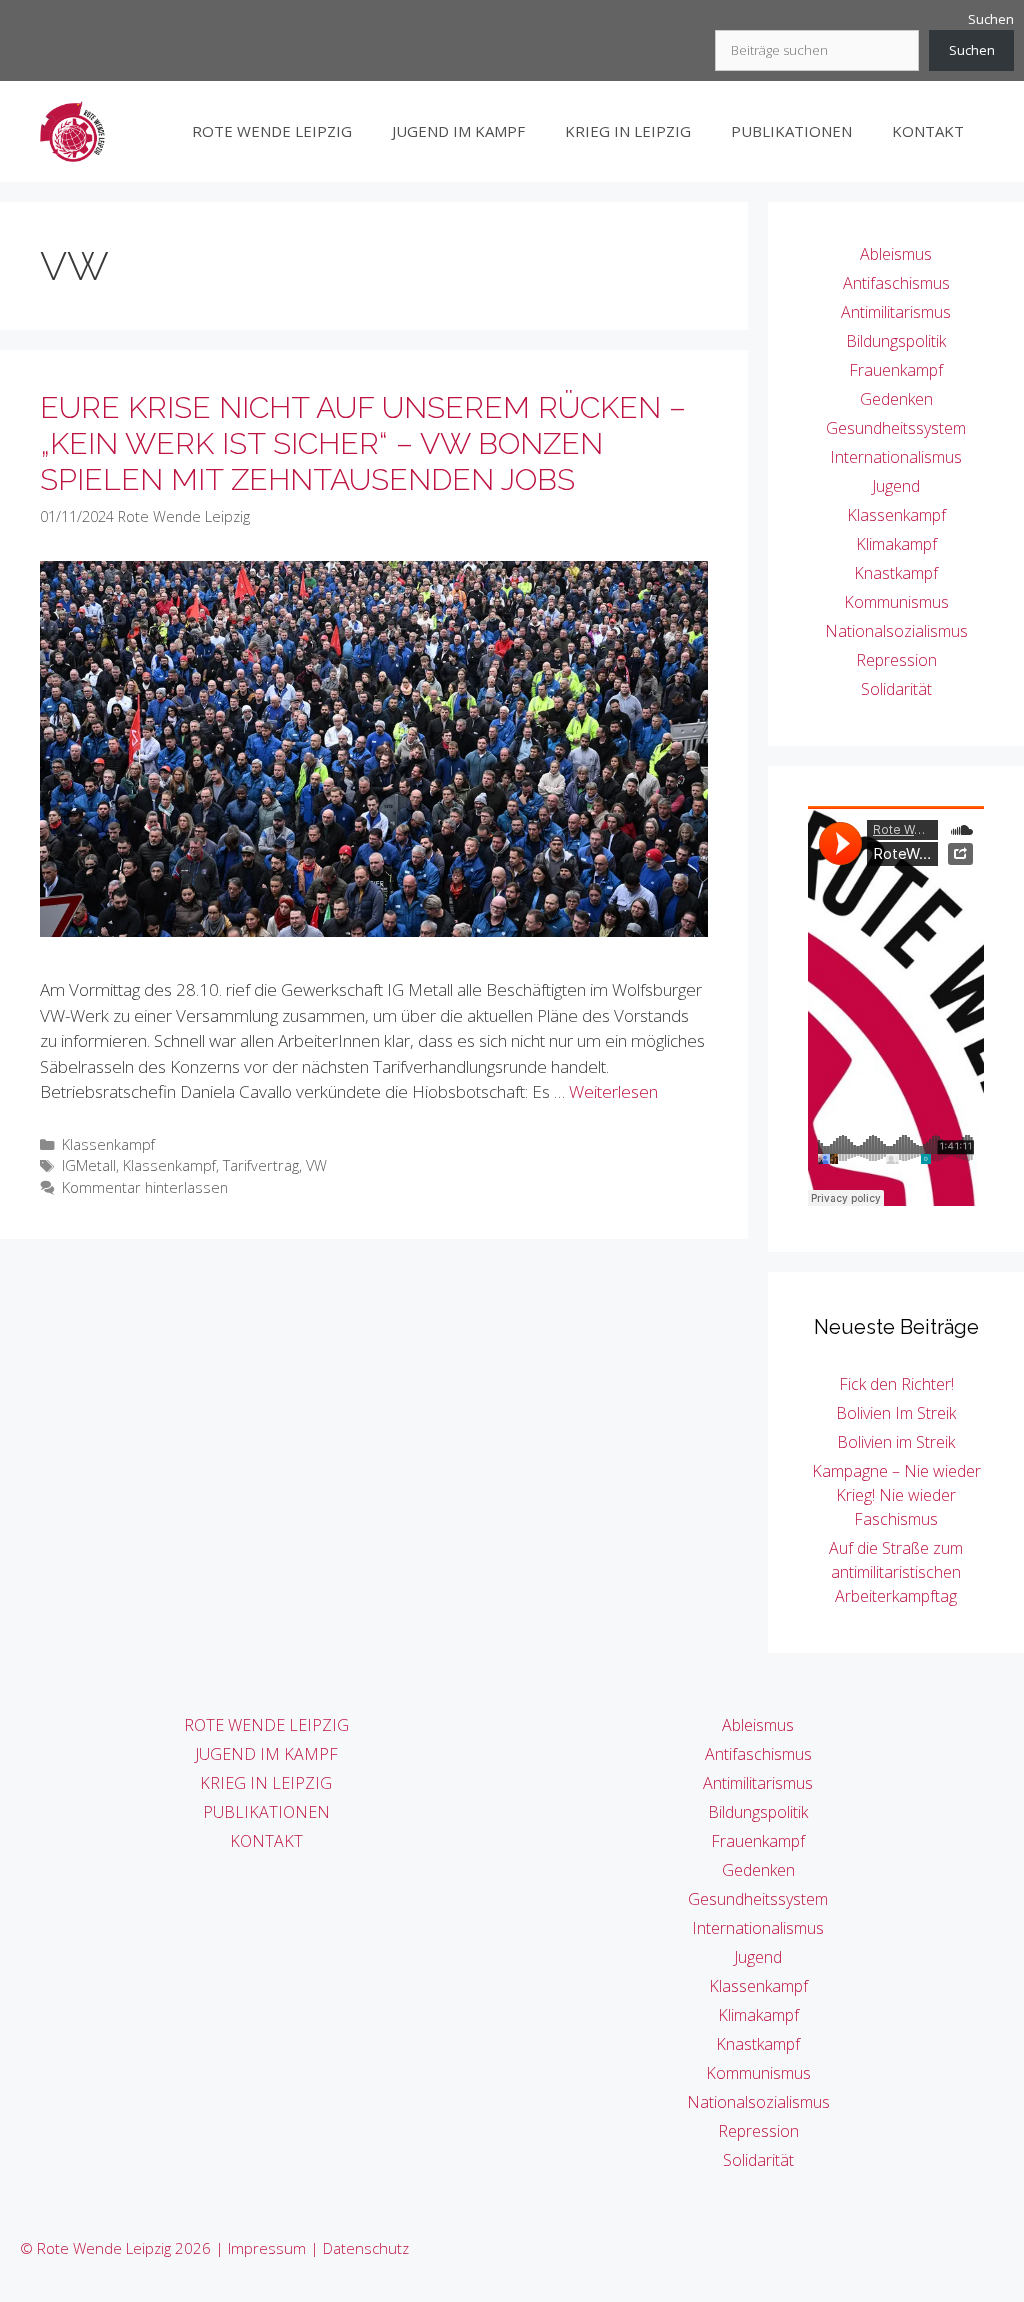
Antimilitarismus (896, 312)
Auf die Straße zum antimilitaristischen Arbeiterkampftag (896, 1572)
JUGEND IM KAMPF (458, 131)
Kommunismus (896, 602)
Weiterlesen (613, 1091)
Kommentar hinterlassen (145, 1187)
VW (316, 1165)
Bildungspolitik (896, 341)
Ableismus (896, 254)
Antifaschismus (896, 283)
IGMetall (89, 1165)
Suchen (991, 19)
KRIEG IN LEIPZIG (628, 131)
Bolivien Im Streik (896, 1413)
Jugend (896, 486)
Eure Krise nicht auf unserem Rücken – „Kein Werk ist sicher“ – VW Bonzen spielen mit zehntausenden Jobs (363, 443)
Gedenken (896, 399)
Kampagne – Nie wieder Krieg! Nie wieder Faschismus (896, 1495)
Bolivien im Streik (896, 1442)
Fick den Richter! (896, 1384)
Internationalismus (896, 457)
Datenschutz (366, 2248)
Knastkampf (896, 573)
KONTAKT (928, 131)
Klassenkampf (108, 1144)
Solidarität (896, 689)
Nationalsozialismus (896, 631)
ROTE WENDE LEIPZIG (272, 131)
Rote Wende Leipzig (184, 516)
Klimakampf (896, 544)
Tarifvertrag (261, 1165)
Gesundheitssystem (896, 428)
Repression (896, 660)
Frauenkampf (896, 370)
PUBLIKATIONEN (791, 131)
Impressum (267, 2248)
